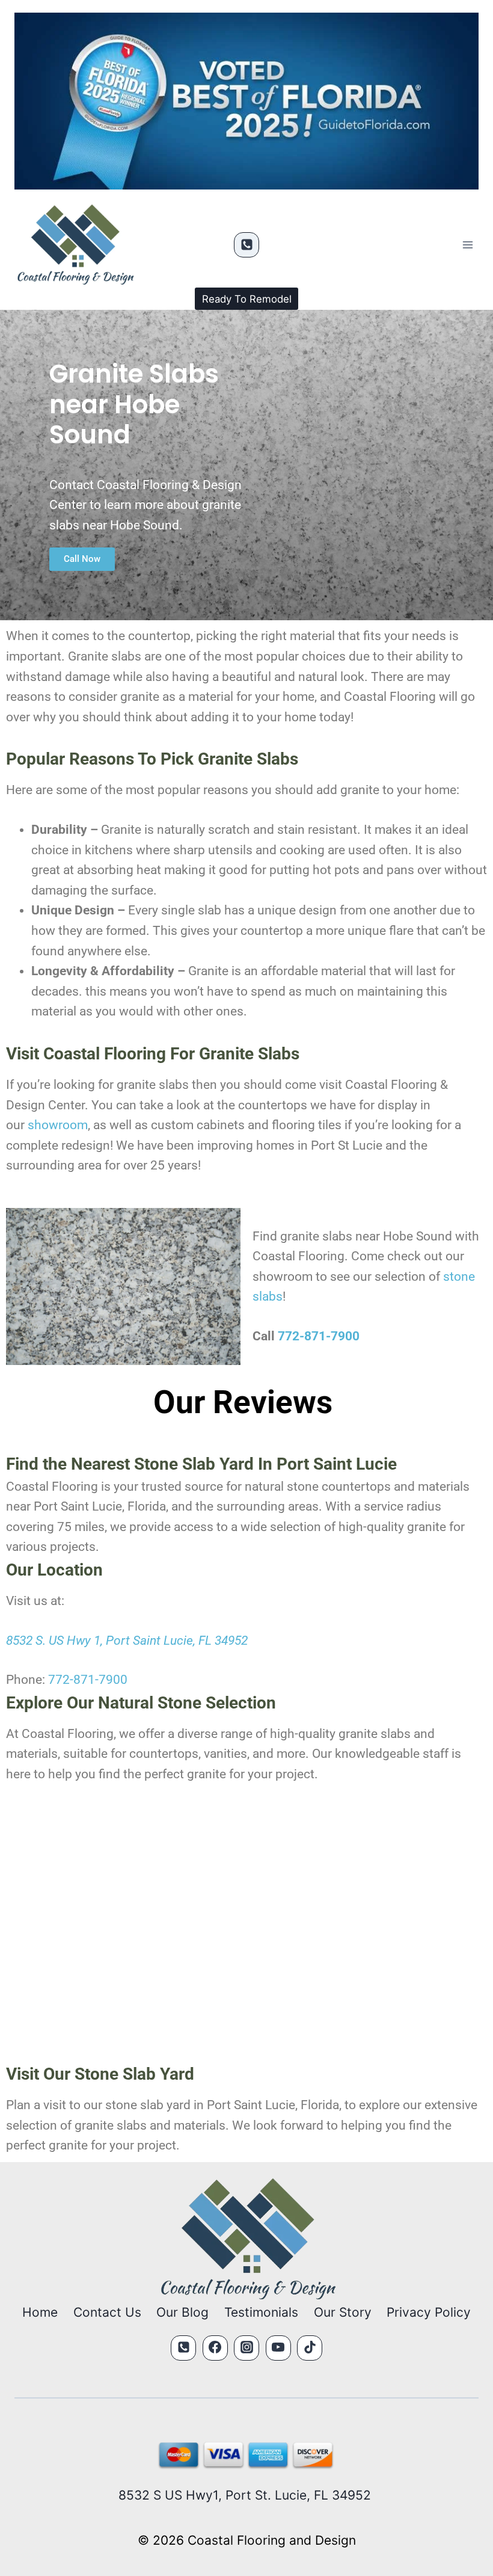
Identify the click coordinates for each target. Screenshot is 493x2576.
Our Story (343, 2312)
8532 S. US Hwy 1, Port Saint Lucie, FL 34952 (127, 1641)
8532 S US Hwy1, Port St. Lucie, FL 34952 (246, 2495)
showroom (58, 1125)
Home (40, 2312)
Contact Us (107, 2312)
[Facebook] (215, 2348)
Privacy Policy (429, 2312)
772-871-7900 (319, 1336)
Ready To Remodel (247, 299)
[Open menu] (467, 245)
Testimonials (261, 2312)
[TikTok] (310, 2348)
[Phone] (246, 245)
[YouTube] (278, 2348)
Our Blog (182, 2312)
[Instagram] (246, 2348)
